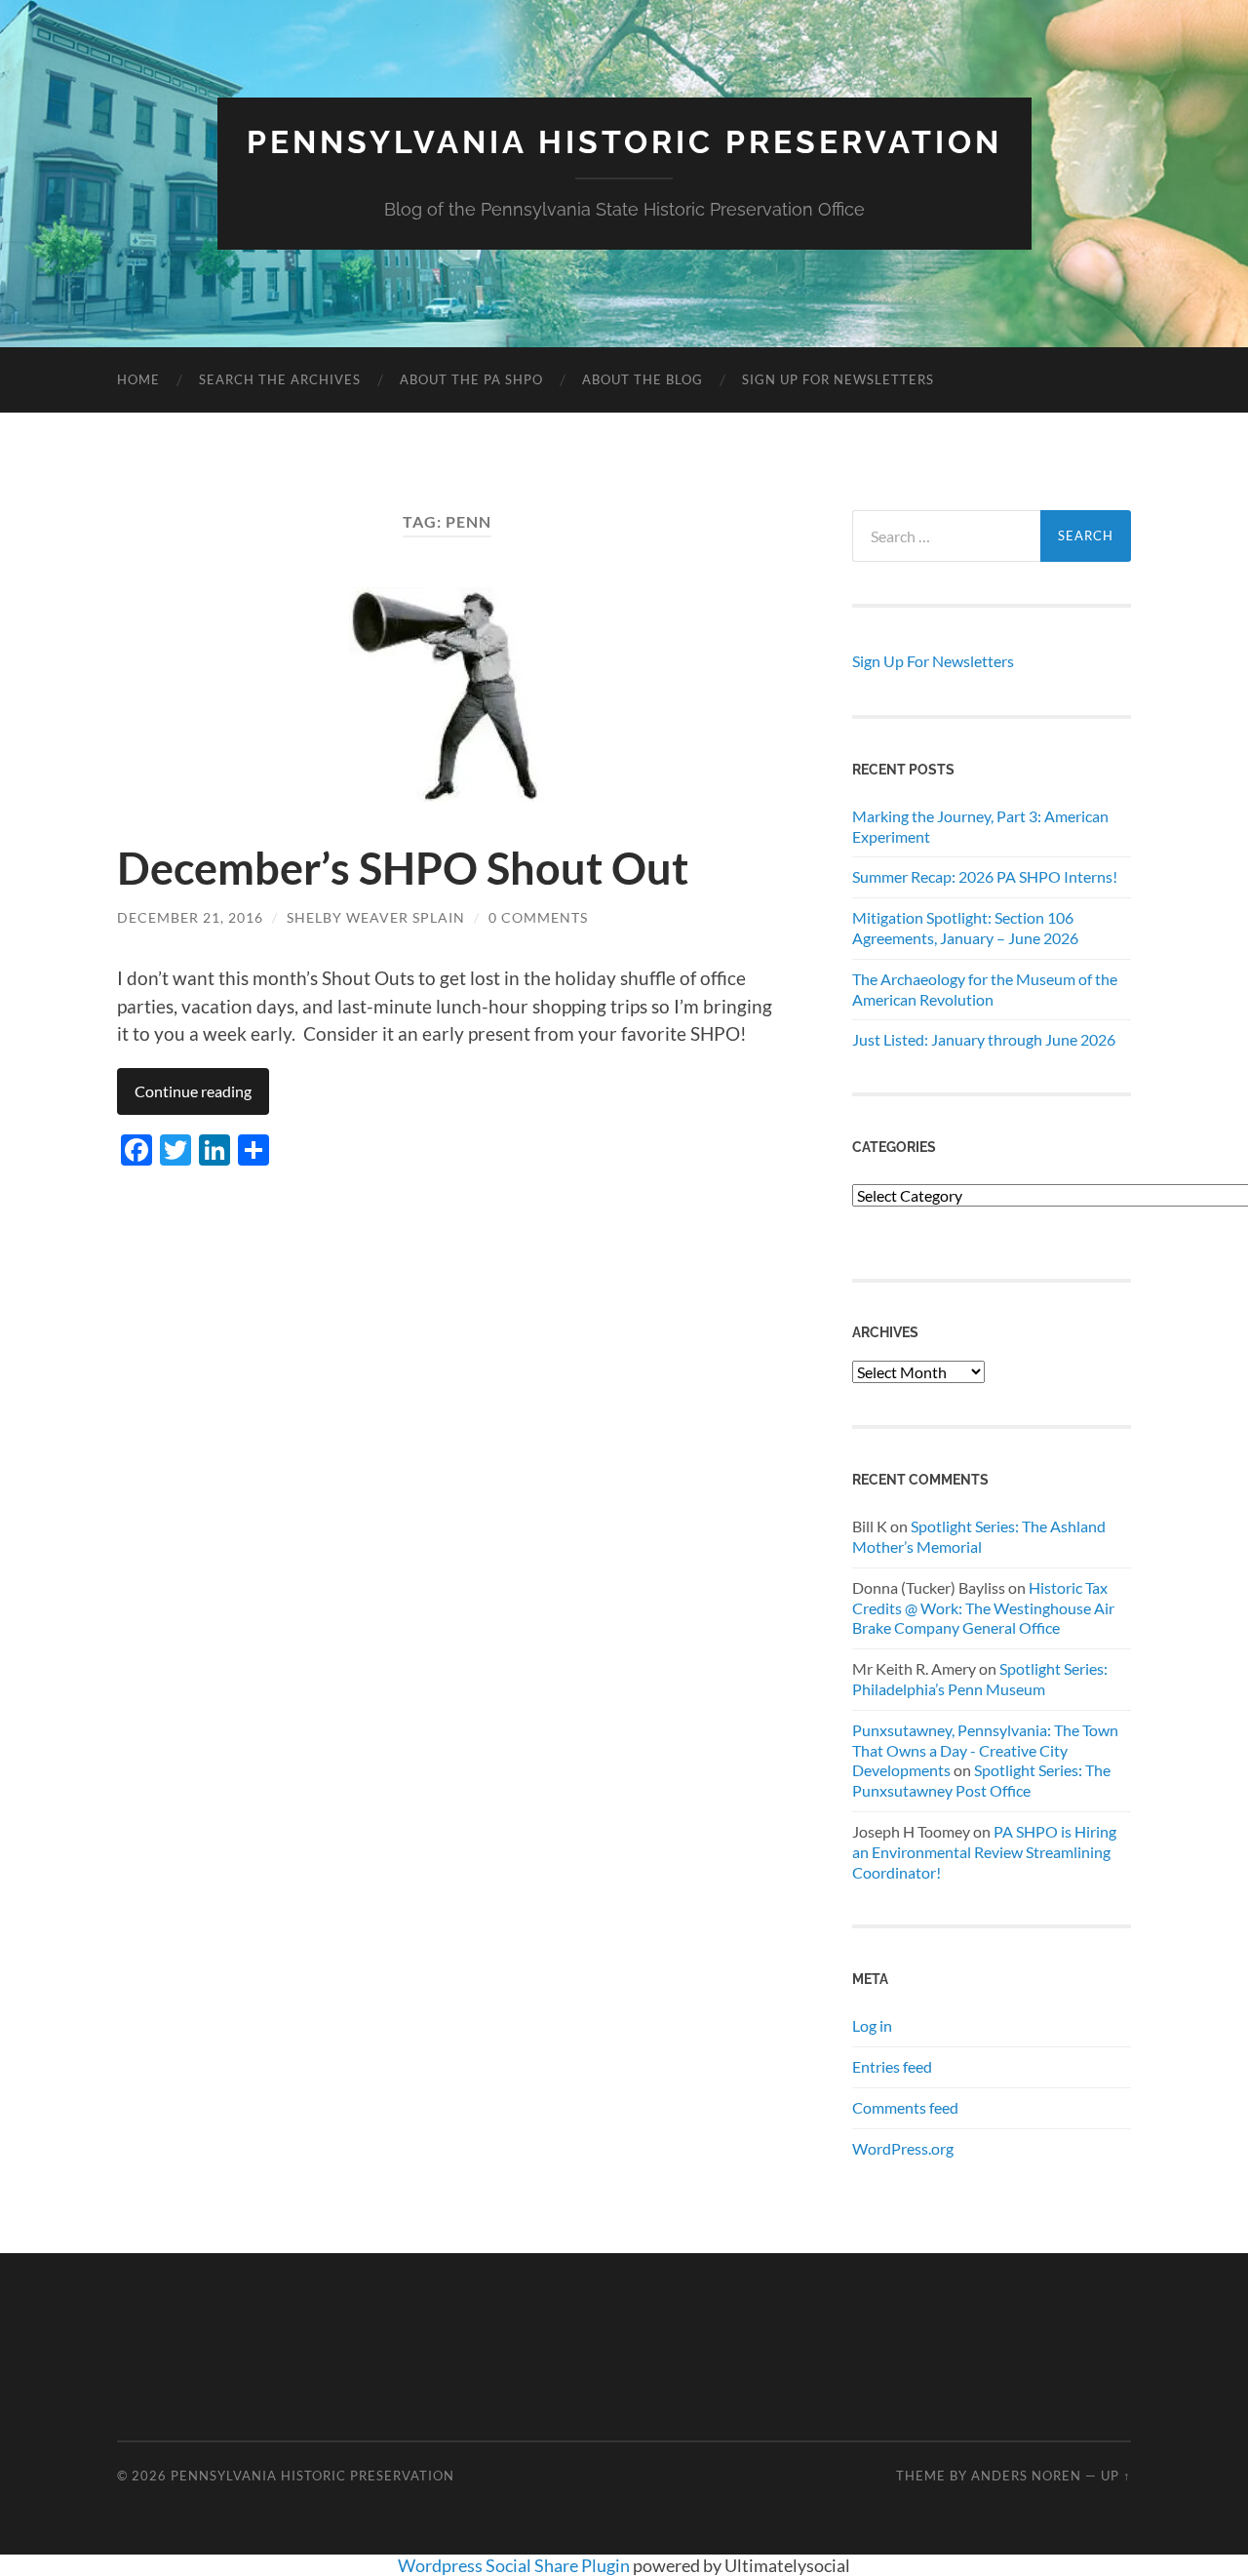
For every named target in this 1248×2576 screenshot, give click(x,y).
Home (138, 379)
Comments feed (905, 2107)
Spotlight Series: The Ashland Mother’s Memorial (979, 1536)
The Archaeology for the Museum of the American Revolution (985, 989)
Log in (872, 2025)
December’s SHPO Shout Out (403, 868)
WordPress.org (903, 2148)
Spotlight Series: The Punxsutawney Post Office (981, 1780)
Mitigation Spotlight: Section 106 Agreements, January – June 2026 (965, 928)
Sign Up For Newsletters (838, 379)
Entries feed (892, 2066)
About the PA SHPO (471, 379)
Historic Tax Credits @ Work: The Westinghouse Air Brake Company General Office (983, 1608)
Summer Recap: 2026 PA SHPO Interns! (985, 876)
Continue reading (193, 1091)
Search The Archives (280, 379)
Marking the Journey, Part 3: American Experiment (980, 826)
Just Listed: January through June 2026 (984, 1039)
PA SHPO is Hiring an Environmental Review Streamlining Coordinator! (984, 1852)
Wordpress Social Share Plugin (515, 2565)
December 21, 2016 (190, 917)
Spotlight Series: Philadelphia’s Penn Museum (980, 1679)
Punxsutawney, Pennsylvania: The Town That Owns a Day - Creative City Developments (985, 1750)
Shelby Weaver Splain (376, 917)
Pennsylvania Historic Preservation (624, 142)
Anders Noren (1026, 2476)
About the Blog (643, 379)
